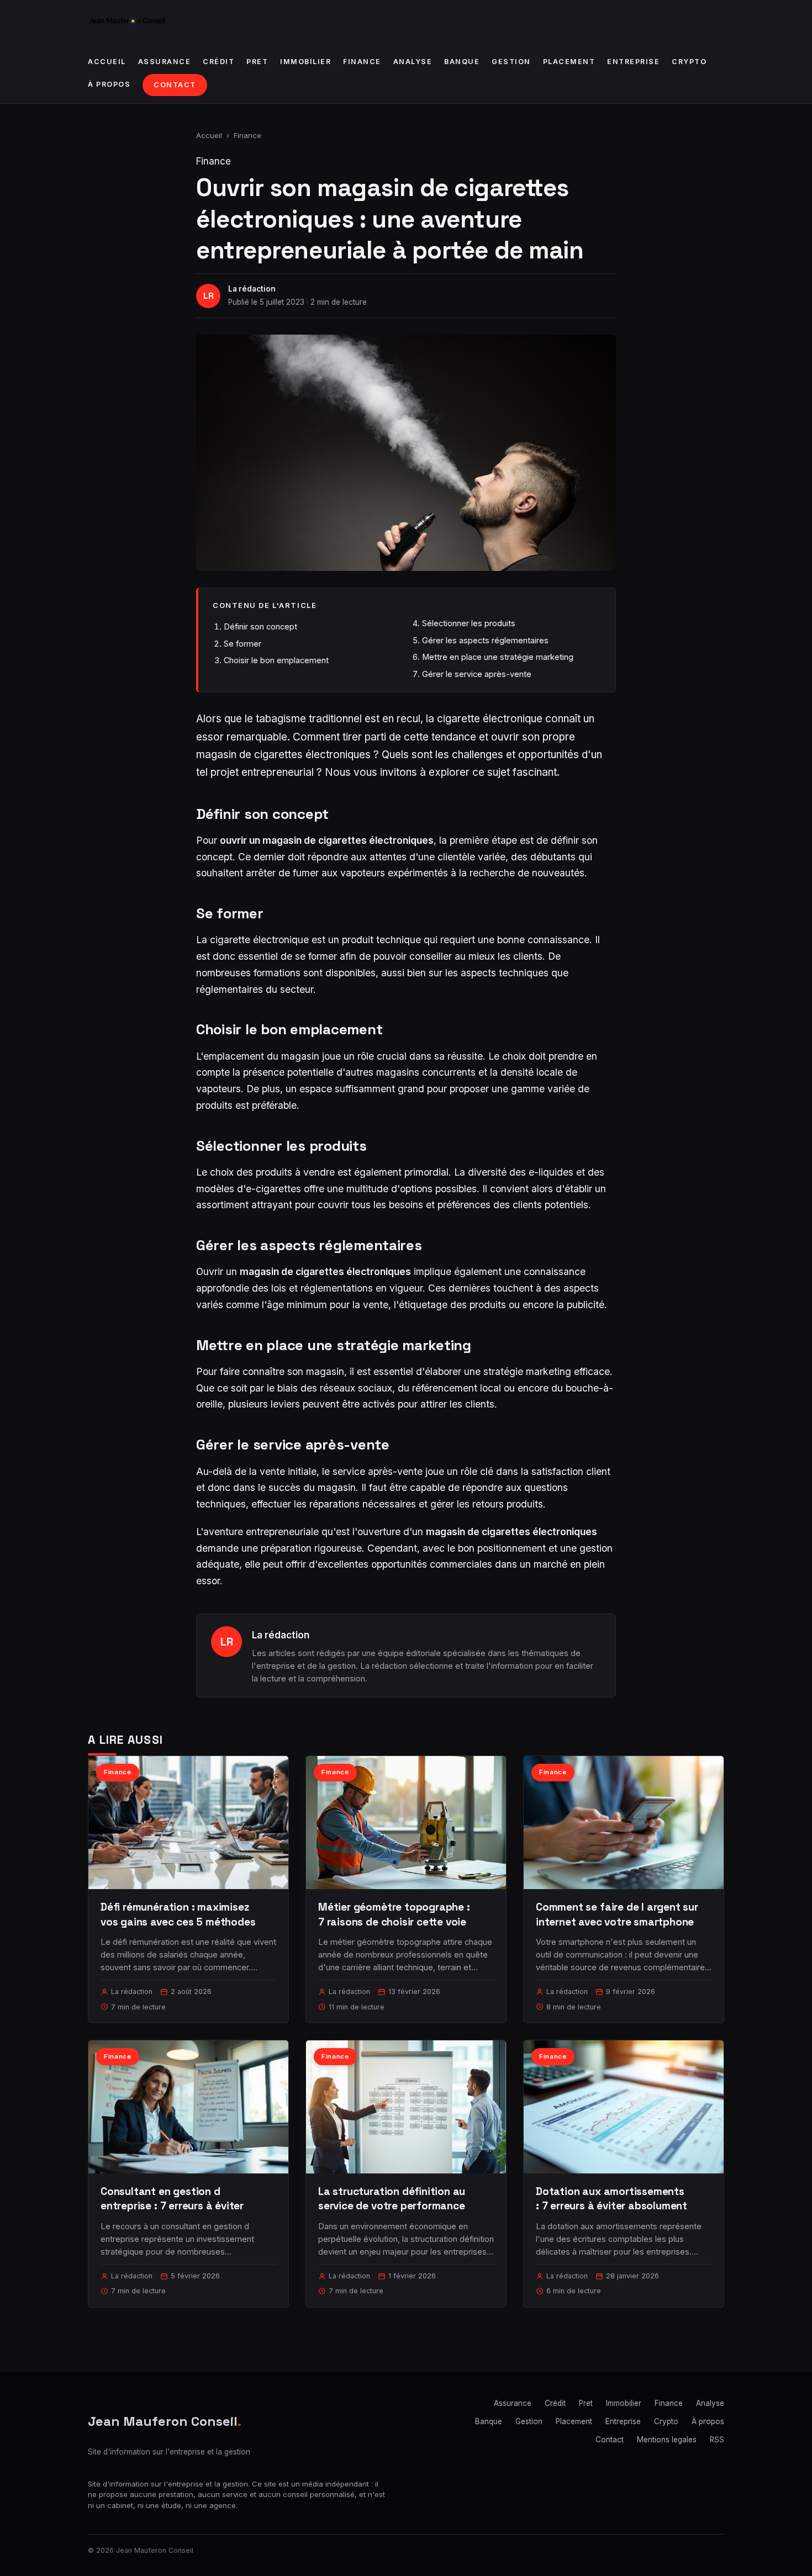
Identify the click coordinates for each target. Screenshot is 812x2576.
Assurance (165, 62)
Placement (569, 62)
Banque (462, 62)
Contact (175, 85)
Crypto (689, 62)
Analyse (413, 62)
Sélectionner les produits (469, 623)
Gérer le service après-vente (477, 674)
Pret (257, 62)
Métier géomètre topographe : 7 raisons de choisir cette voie (394, 1914)
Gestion (511, 62)
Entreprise (633, 62)
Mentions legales (667, 2440)
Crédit (218, 62)
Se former (242, 644)
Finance (362, 62)
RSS (717, 2440)
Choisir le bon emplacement (276, 660)
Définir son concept (260, 626)
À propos (109, 84)
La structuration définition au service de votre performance (392, 2199)
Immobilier (305, 62)
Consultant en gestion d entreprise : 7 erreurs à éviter (172, 2199)
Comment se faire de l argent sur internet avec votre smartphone (617, 1914)
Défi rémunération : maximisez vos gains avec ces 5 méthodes (178, 1914)
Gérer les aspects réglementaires (485, 640)
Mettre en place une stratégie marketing (498, 657)
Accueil (107, 62)
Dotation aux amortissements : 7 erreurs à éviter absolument (611, 2199)
